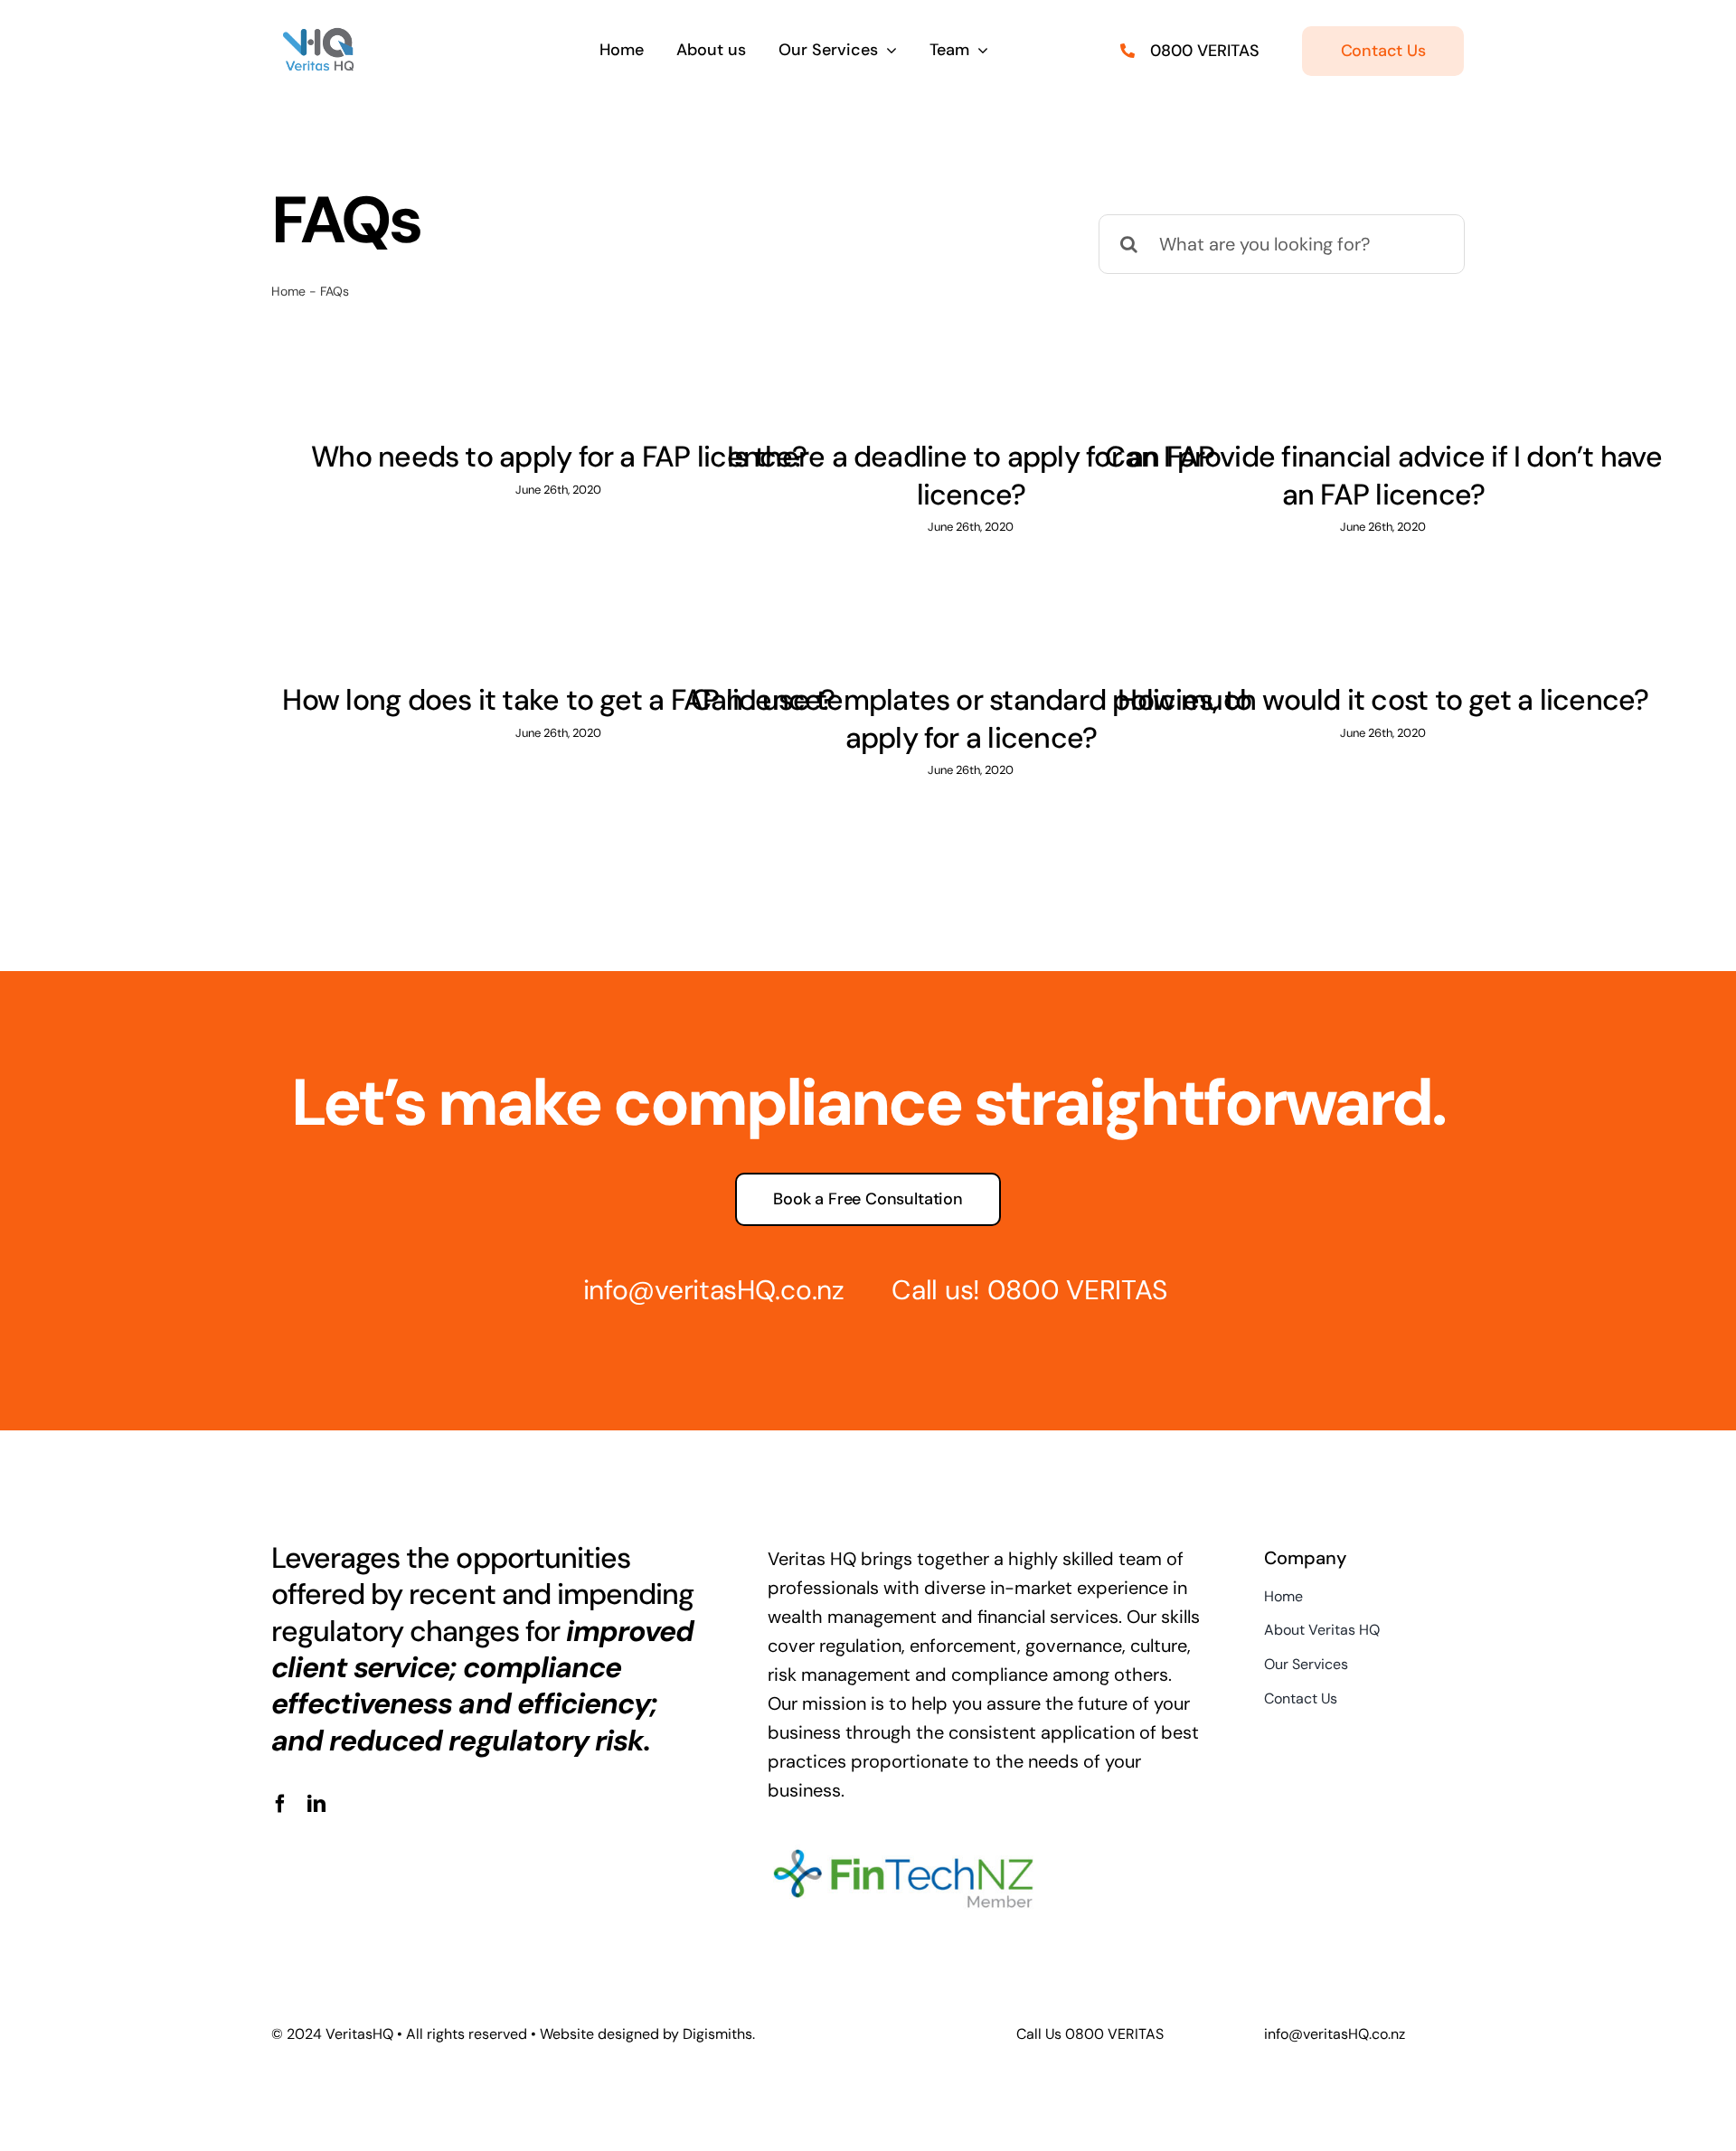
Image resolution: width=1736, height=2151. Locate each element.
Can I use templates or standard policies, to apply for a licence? (971, 719)
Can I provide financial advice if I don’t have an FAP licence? (1383, 476)
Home (288, 291)
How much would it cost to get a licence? (1383, 700)
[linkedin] (316, 1804)
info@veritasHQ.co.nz (714, 1290)
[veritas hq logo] (318, 36)
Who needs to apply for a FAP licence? (559, 457)
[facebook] (280, 1804)
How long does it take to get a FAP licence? (558, 700)
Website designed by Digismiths (646, 2034)
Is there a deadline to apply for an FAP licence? (971, 476)
